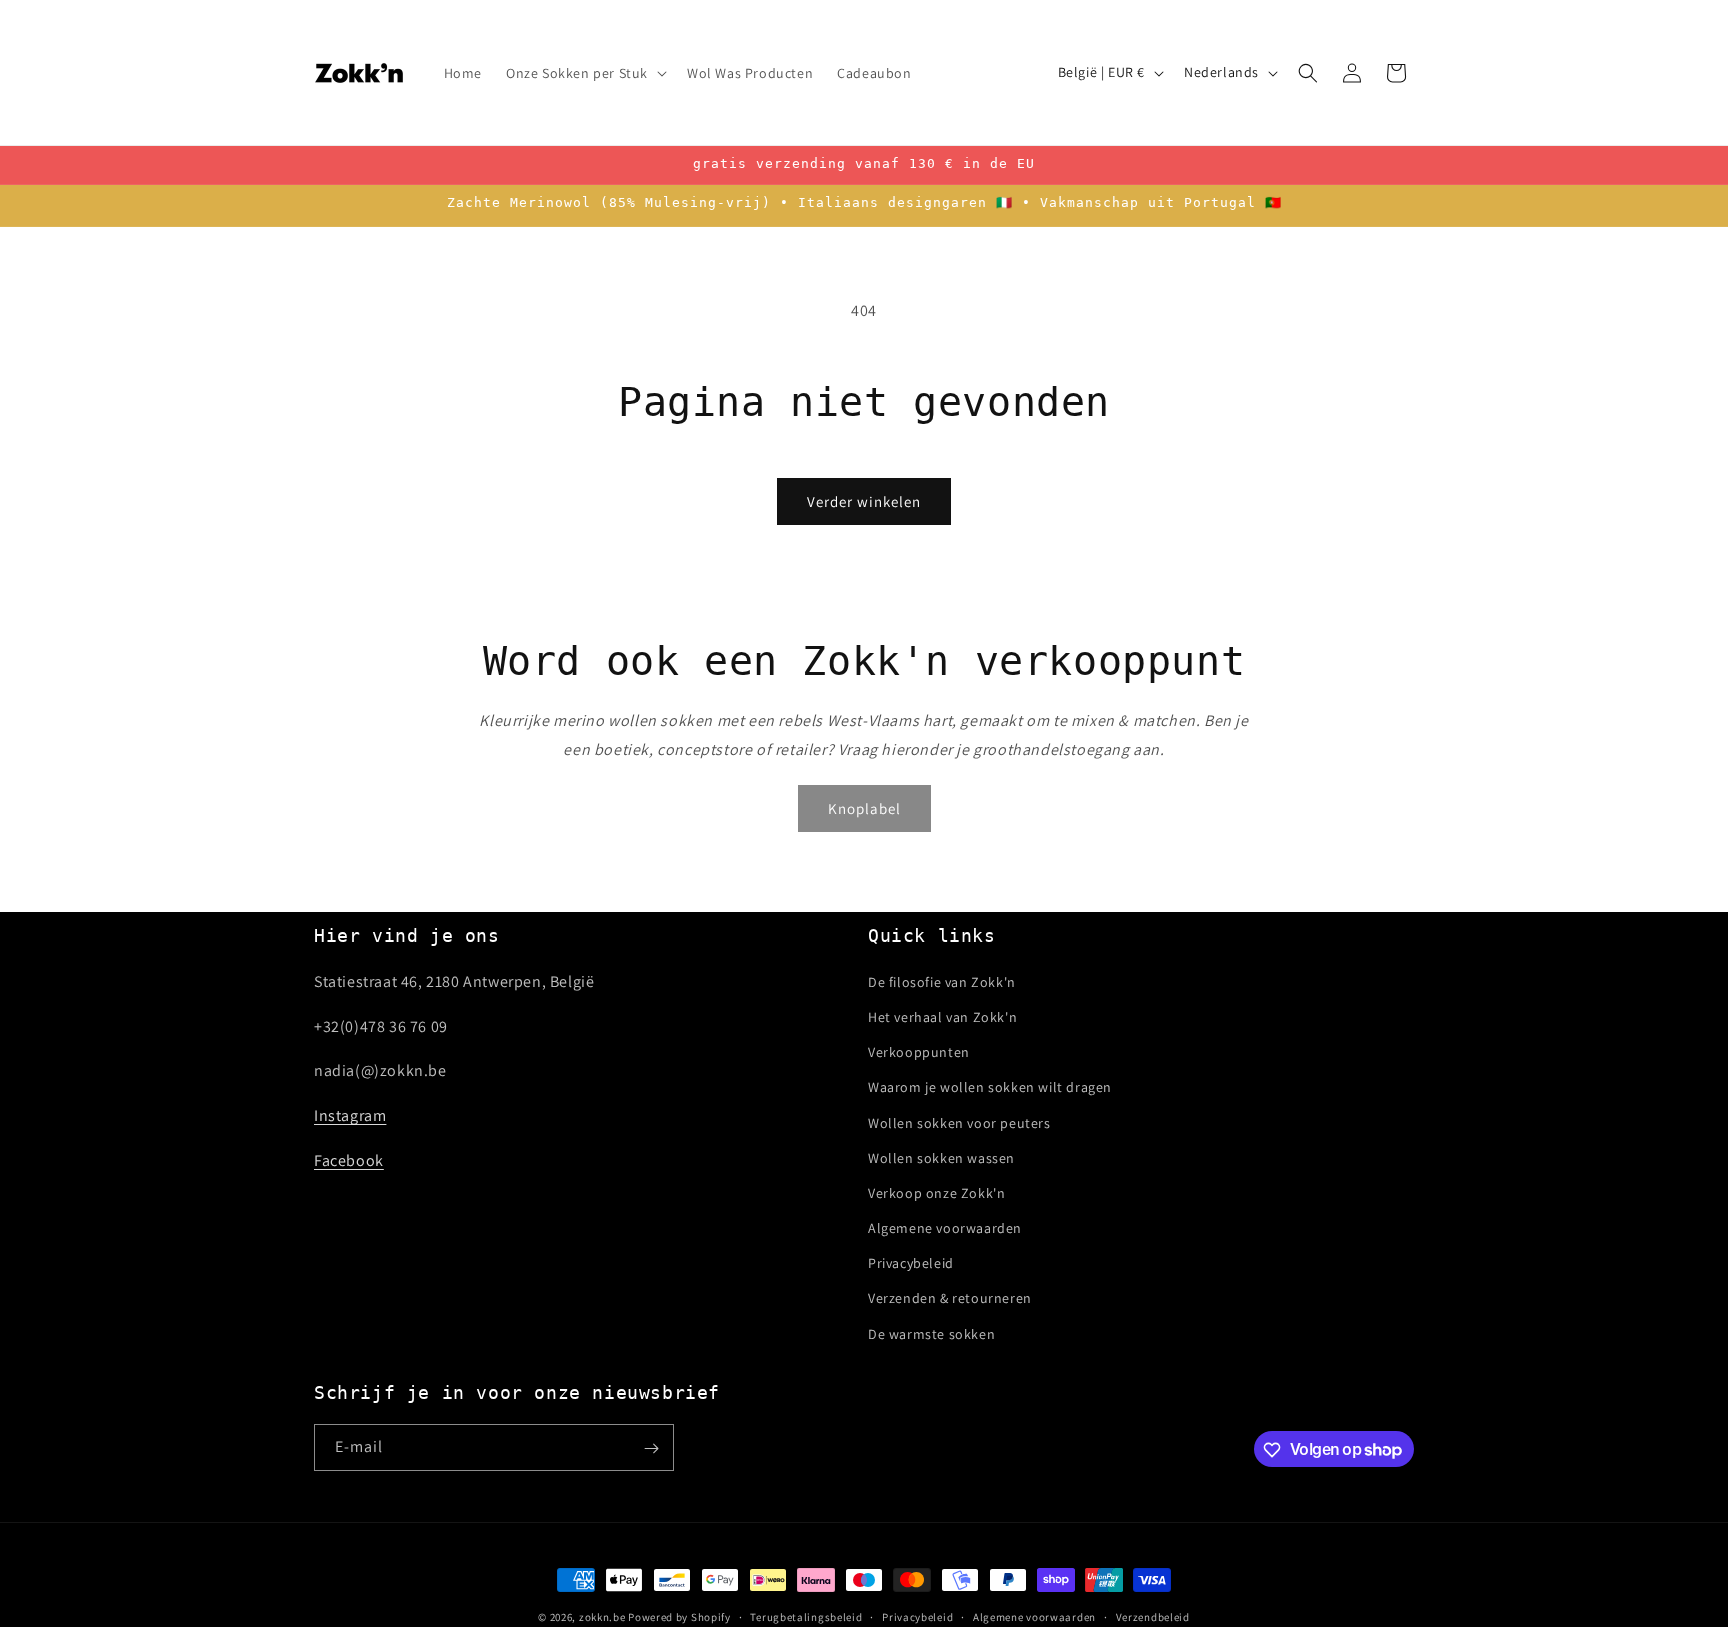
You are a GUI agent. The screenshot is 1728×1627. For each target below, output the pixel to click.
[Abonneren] (651, 1448)
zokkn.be (602, 1617)
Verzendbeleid (1153, 1616)
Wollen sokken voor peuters (959, 1122)
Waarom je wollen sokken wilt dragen (990, 1087)
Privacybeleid (911, 1263)
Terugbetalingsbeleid (806, 1616)
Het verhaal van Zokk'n (942, 1016)
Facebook (349, 1159)
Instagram (350, 1115)
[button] (584, 72)
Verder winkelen (864, 501)
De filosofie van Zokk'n (942, 981)
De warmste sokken (931, 1333)
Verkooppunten (919, 1052)
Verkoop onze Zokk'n (936, 1192)
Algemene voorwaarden (945, 1227)
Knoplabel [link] (864, 807)
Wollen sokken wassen (941, 1157)
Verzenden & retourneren (950, 1298)
